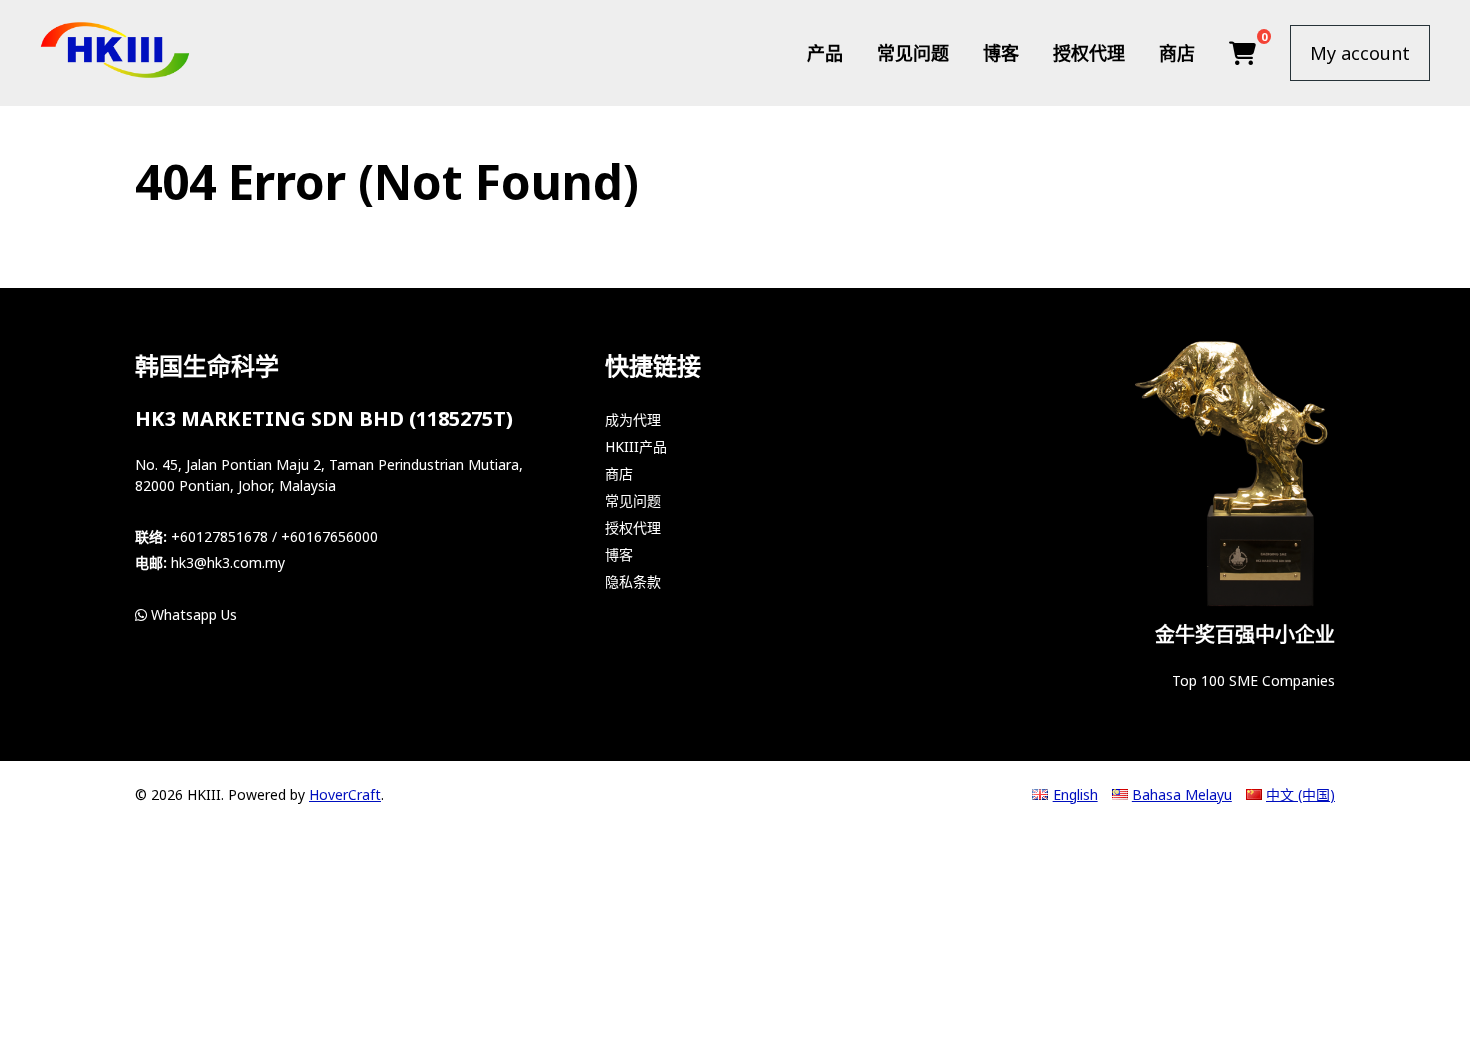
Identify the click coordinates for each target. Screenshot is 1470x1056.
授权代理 (1089, 53)
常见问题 (913, 53)
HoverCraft (345, 794)
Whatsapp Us (192, 614)
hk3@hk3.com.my (228, 562)
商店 (1177, 53)
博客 (1001, 53)
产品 (825, 53)
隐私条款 (633, 581)
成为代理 (633, 419)
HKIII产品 (636, 446)
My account (1360, 53)
